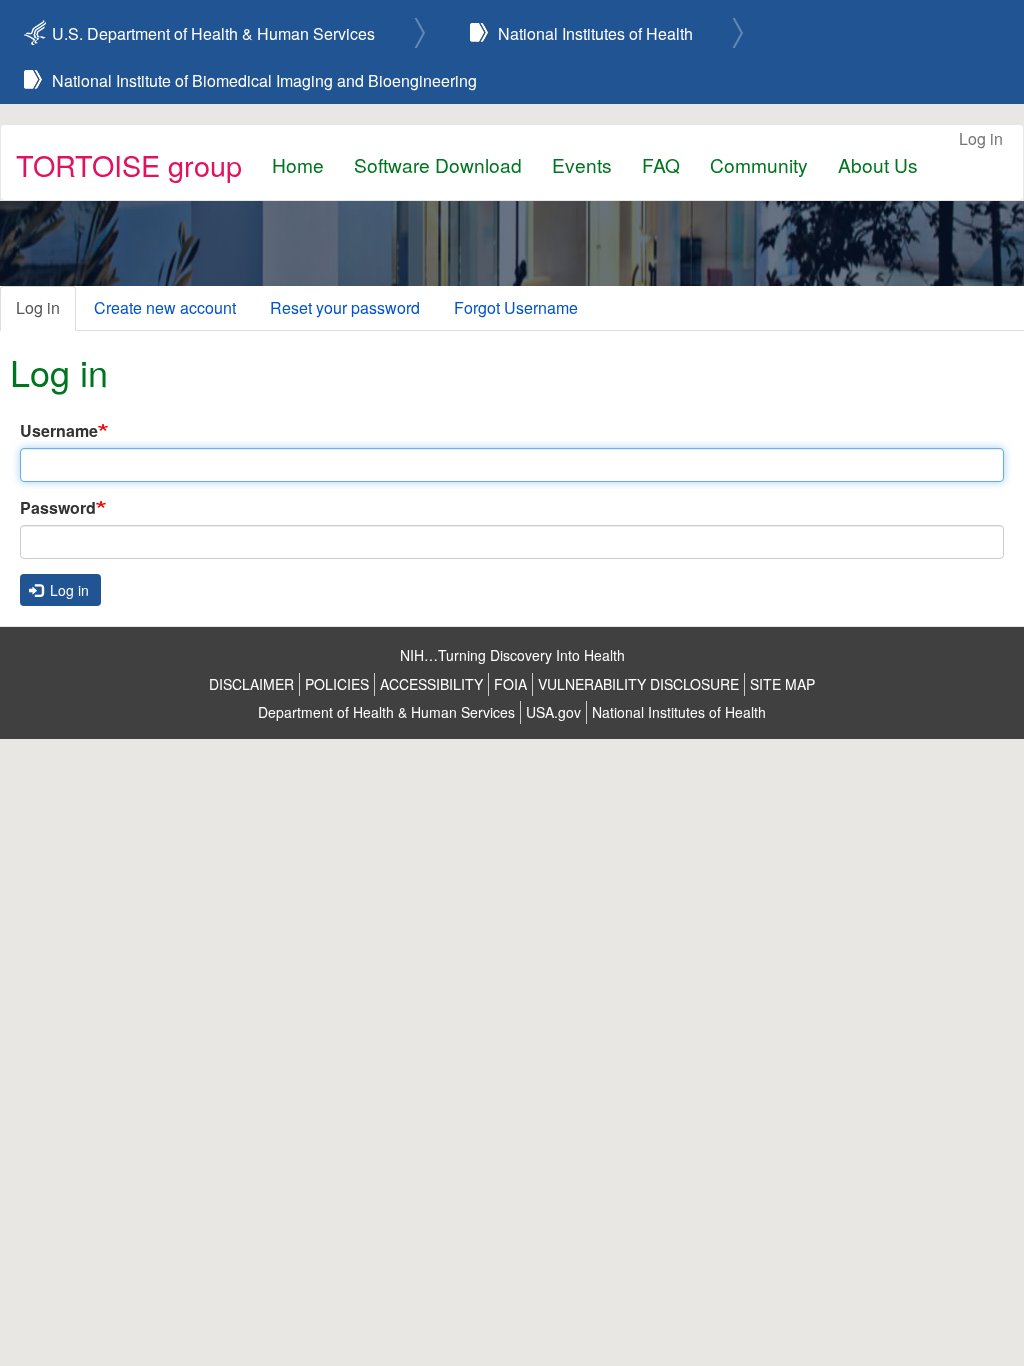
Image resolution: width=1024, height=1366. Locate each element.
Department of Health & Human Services (386, 712)
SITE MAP (782, 684)
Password (58, 508)
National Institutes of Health (595, 33)
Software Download (438, 164)
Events (582, 164)
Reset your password (345, 307)
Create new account (165, 307)
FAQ (661, 164)
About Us (878, 164)
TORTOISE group (129, 164)
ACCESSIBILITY (431, 684)
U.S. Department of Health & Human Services (213, 33)
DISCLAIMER (251, 684)
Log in (981, 138)
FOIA (510, 684)
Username (59, 431)
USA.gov (553, 712)
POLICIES (337, 684)
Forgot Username (516, 307)
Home (298, 164)
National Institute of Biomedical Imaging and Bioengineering (264, 80)
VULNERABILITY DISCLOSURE (638, 684)
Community (759, 164)
